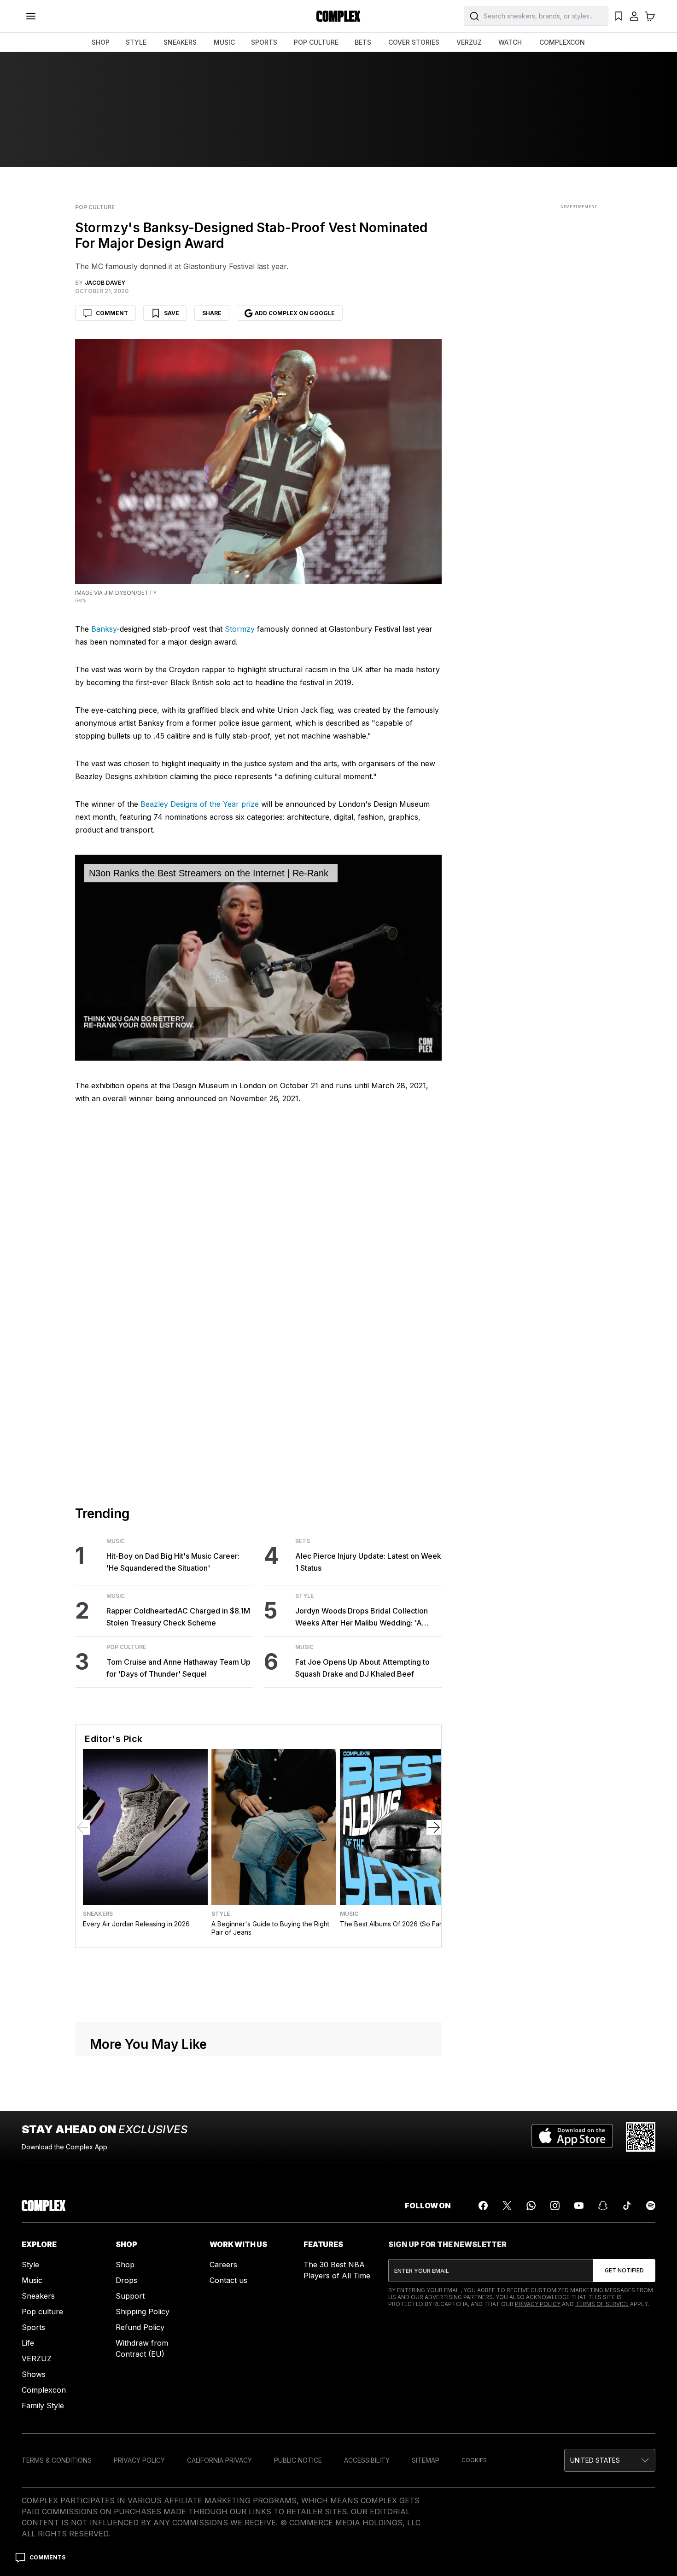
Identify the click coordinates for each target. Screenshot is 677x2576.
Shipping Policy (143, 2312)
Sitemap (426, 2460)
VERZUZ (469, 42)
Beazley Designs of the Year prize (200, 804)
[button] (610, 2460)
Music (116, 1541)
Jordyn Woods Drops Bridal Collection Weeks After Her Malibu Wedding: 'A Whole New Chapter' (362, 1617)
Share (212, 313)
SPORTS (264, 42)
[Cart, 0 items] (650, 16)
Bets (303, 1541)
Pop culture (42, 2312)
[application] (258, 958)
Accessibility (367, 2460)
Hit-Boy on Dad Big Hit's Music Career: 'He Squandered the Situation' (173, 1562)
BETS (363, 42)
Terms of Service (602, 2304)
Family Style (43, 2406)
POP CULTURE (316, 42)
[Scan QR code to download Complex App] (641, 2137)
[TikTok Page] (627, 2206)
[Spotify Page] (651, 2206)
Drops (126, 2280)
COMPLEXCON (562, 42)
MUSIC (224, 42)
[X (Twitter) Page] (507, 2206)
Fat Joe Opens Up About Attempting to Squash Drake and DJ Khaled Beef (362, 1668)
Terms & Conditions (57, 2460)
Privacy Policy (538, 2304)
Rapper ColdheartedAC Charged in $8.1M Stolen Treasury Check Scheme (178, 1617)
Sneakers (98, 1914)
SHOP (101, 42)
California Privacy (219, 2460)
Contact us (228, 2280)
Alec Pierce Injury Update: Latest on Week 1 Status (368, 1562)
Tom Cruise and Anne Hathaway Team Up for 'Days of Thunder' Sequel (178, 1668)
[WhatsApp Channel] (531, 2206)
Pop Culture (95, 207)
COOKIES (474, 2460)
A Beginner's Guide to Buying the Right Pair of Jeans (270, 1928)
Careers (223, 2265)
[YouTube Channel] (579, 2206)
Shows (34, 2374)
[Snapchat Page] (603, 2206)
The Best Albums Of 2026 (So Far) (392, 1924)
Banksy (104, 629)
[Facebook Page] (483, 2206)
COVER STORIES (414, 42)
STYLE (136, 42)
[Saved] (619, 16)
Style (304, 1596)
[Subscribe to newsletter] (624, 2271)
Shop (125, 2265)
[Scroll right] (434, 1827)
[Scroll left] (83, 1827)
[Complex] (338, 16)
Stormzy (240, 629)
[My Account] (634, 16)
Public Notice (298, 2460)
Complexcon (44, 2390)
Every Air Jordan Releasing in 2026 (136, 1924)
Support (130, 2296)
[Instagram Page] (555, 2206)
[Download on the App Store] (572, 2137)
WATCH (510, 42)
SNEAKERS (180, 42)
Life (28, 2343)
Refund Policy (140, 2327)
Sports (33, 2327)
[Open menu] (31, 16)
